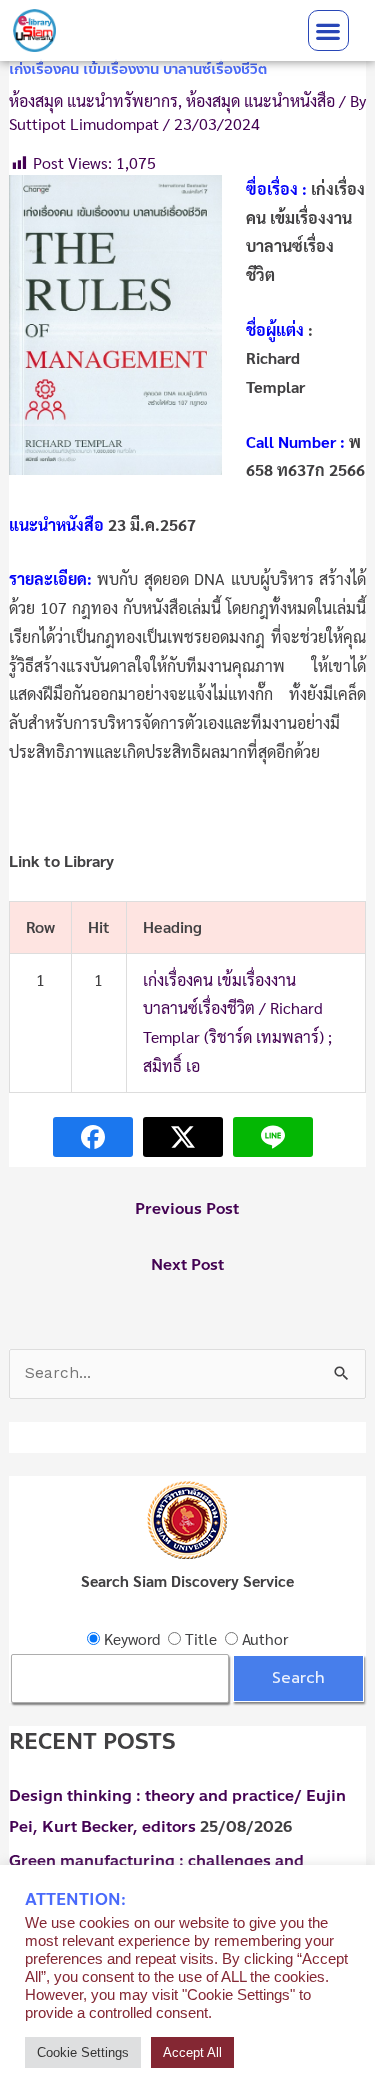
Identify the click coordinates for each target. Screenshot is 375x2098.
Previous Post (187, 1209)
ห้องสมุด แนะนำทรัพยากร (93, 100)
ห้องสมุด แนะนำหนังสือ (260, 100)
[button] (328, 30)
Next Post (187, 1265)
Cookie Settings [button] (83, 2052)
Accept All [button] (192, 2052)
